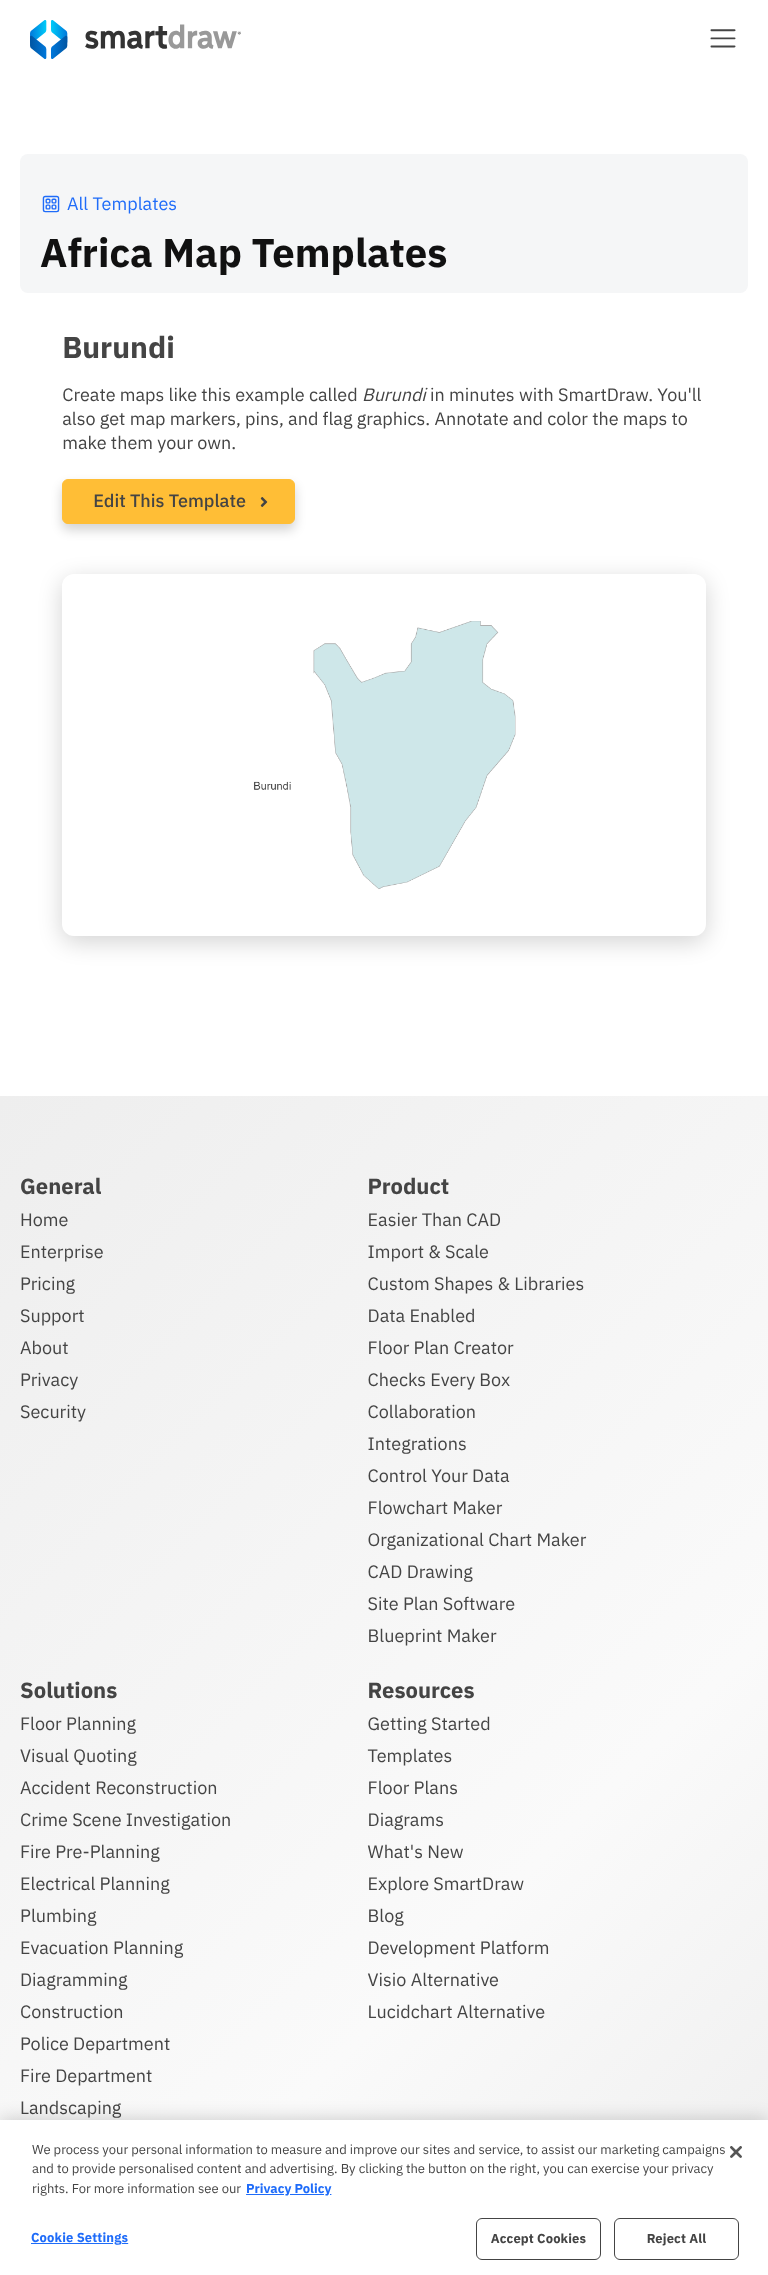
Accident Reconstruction (119, 1787)
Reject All (677, 2238)
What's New (416, 1851)
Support (52, 1315)
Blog (386, 1915)
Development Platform (459, 1947)
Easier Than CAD (435, 1219)
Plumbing (58, 1915)
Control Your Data (439, 1475)
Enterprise (62, 1251)
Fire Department (86, 2075)
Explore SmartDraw (446, 1883)
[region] (384, 2197)
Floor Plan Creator (441, 1347)
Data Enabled (422, 1315)
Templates (410, 1755)
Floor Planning (78, 1723)
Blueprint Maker (432, 1635)
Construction (71, 2011)
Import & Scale (428, 1251)
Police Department (95, 2043)
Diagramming (74, 1979)
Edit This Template (169, 500)
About (44, 1347)
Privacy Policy (288, 2188)
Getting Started (429, 1723)
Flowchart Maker (435, 1507)
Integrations (417, 1443)
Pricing (47, 1283)
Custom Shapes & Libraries (476, 1283)
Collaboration (422, 1411)
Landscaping (70, 2107)
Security (53, 1411)
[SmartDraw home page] (135, 39)
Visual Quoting (78, 1755)
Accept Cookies (538, 2238)
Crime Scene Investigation (125, 1819)
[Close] (736, 2152)
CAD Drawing (420, 1571)
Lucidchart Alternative (457, 2011)
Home (44, 1219)
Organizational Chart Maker (477, 1539)
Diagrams (406, 1819)
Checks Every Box (439, 1379)
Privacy (49, 1379)
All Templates (122, 203)
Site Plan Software (441, 1603)
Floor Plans (413, 1787)
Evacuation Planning (101, 1947)
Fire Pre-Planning (90, 1851)
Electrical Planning (95, 1883)
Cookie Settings (79, 2237)
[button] (723, 38)
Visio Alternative (433, 1979)
